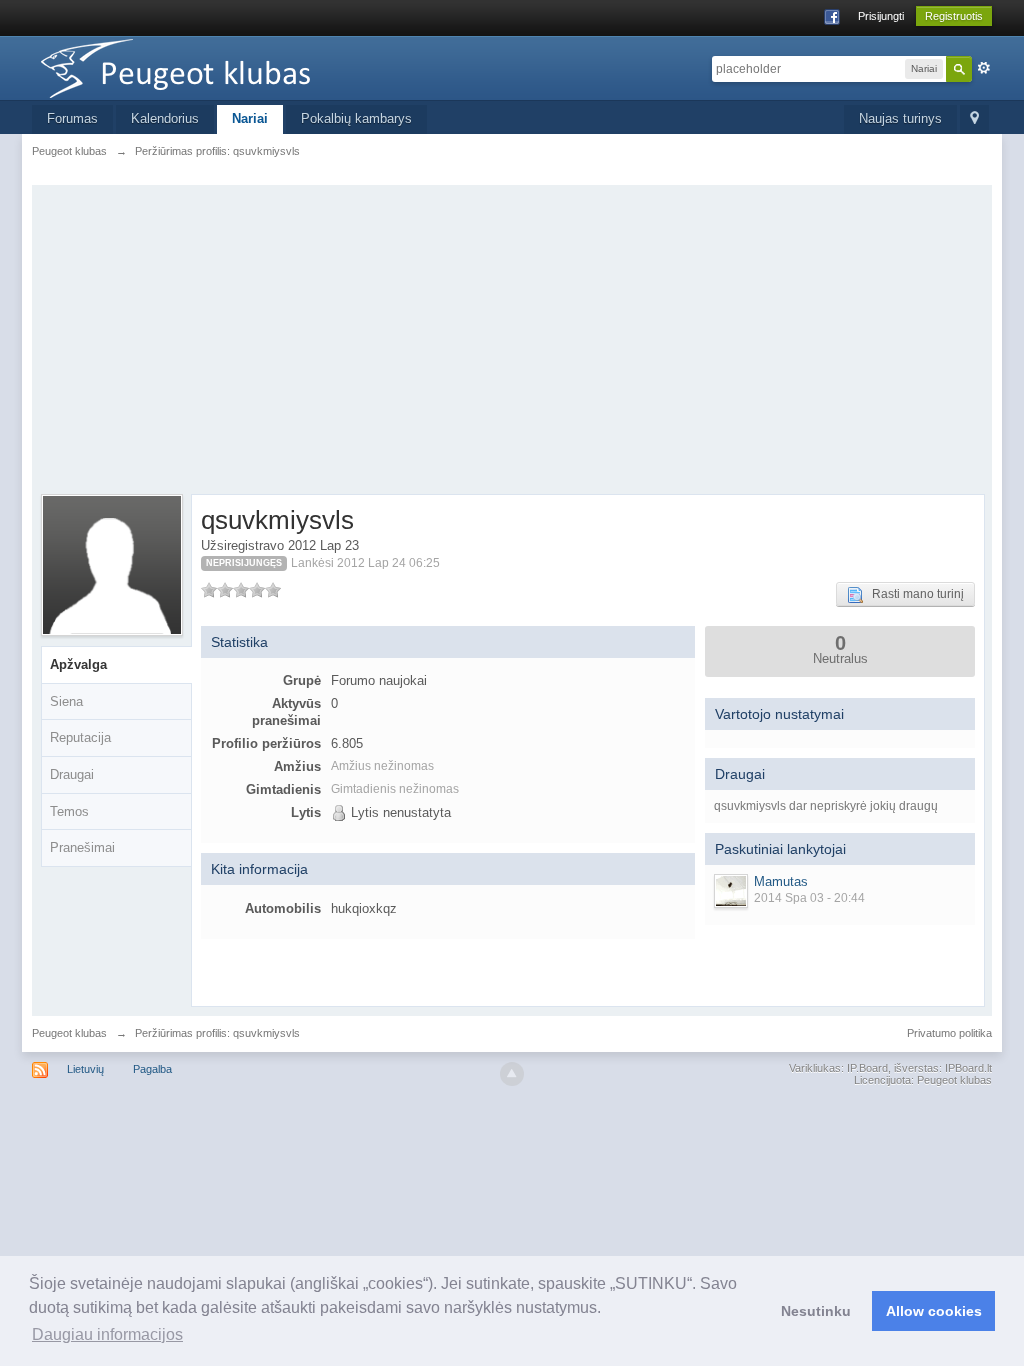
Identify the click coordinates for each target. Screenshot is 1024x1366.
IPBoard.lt (968, 1068)
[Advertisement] (512, 344)
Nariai (250, 118)
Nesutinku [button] (816, 1311)
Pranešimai (82, 847)
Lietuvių (85, 1069)
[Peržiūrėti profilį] (731, 891)
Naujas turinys (900, 118)
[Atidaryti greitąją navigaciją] (974, 119)
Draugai (72, 774)
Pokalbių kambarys (356, 118)
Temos (69, 811)
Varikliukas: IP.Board (838, 1068)
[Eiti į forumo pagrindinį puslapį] (211, 66)
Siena (66, 701)
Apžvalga (78, 664)
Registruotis (954, 16)
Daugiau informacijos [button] (107, 1334)
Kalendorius (165, 118)
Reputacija (80, 737)
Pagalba (152, 1069)
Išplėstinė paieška (984, 68)
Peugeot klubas (69, 1033)
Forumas (72, 118)
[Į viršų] (512, 1074)
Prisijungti (881, 16)
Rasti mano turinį (913, 594)
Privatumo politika (949, 1033)
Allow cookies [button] (934, 1311)
